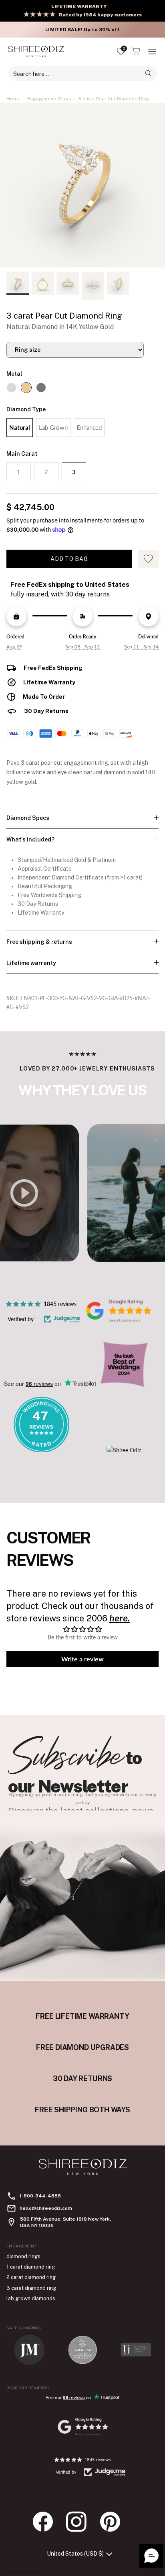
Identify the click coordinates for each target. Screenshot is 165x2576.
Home (13, 99)
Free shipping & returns (39, 942)
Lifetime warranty (31, 963)
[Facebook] (47, 2522)
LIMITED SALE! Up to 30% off (82, 30)
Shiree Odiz (33, 2572)
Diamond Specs (28, 818)
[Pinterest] (114, 2522)
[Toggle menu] (152, 52)
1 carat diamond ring (31, 2267)
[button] (151, 2556)
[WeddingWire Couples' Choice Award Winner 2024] (124, 1450)
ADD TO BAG (69, 559)
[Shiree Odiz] (36, 51)
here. (120, 1618)
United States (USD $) (75, 2554)
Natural (20, 427)
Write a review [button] (82, 1659)
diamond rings (23, 2256)
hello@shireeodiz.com (46, 2208)
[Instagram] (80, 2522)
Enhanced (89, 427)
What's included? (30, 839)
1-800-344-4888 (40, 2196)
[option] (82, 185)
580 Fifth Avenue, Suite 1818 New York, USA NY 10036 (65, 2222)
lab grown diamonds (31, 2298)
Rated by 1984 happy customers (100, 15)
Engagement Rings (49, 99)
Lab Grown (53, 427)
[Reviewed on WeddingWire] (41, 1450)
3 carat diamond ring (31, 2288)
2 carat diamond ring (31, 2277)
